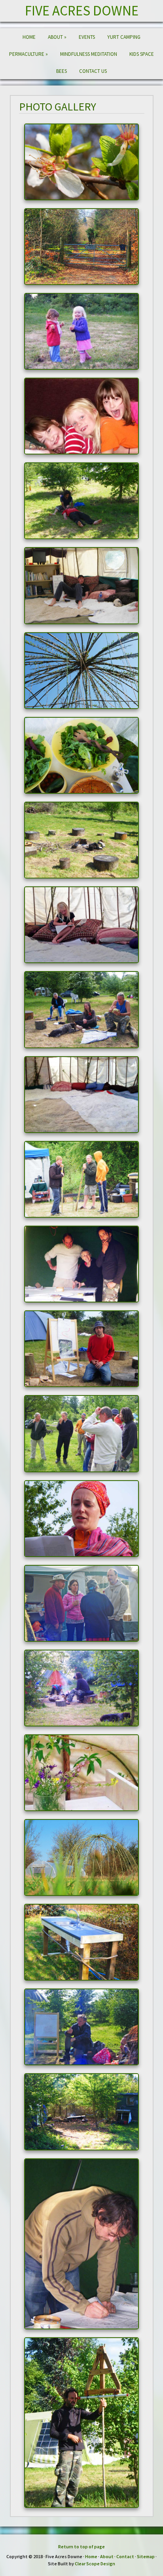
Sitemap (146, 2556)
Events (87, 37)
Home (29, 37)
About (57, 37)
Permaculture (28, 54)
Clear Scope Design (95, 2564)
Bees (62, 71)
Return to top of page (81, 2547)
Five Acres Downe (82, 11)
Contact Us (93, 71)
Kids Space (142, 54)
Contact (125, 2556)
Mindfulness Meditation (89, 54)
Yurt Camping (124, 37)
